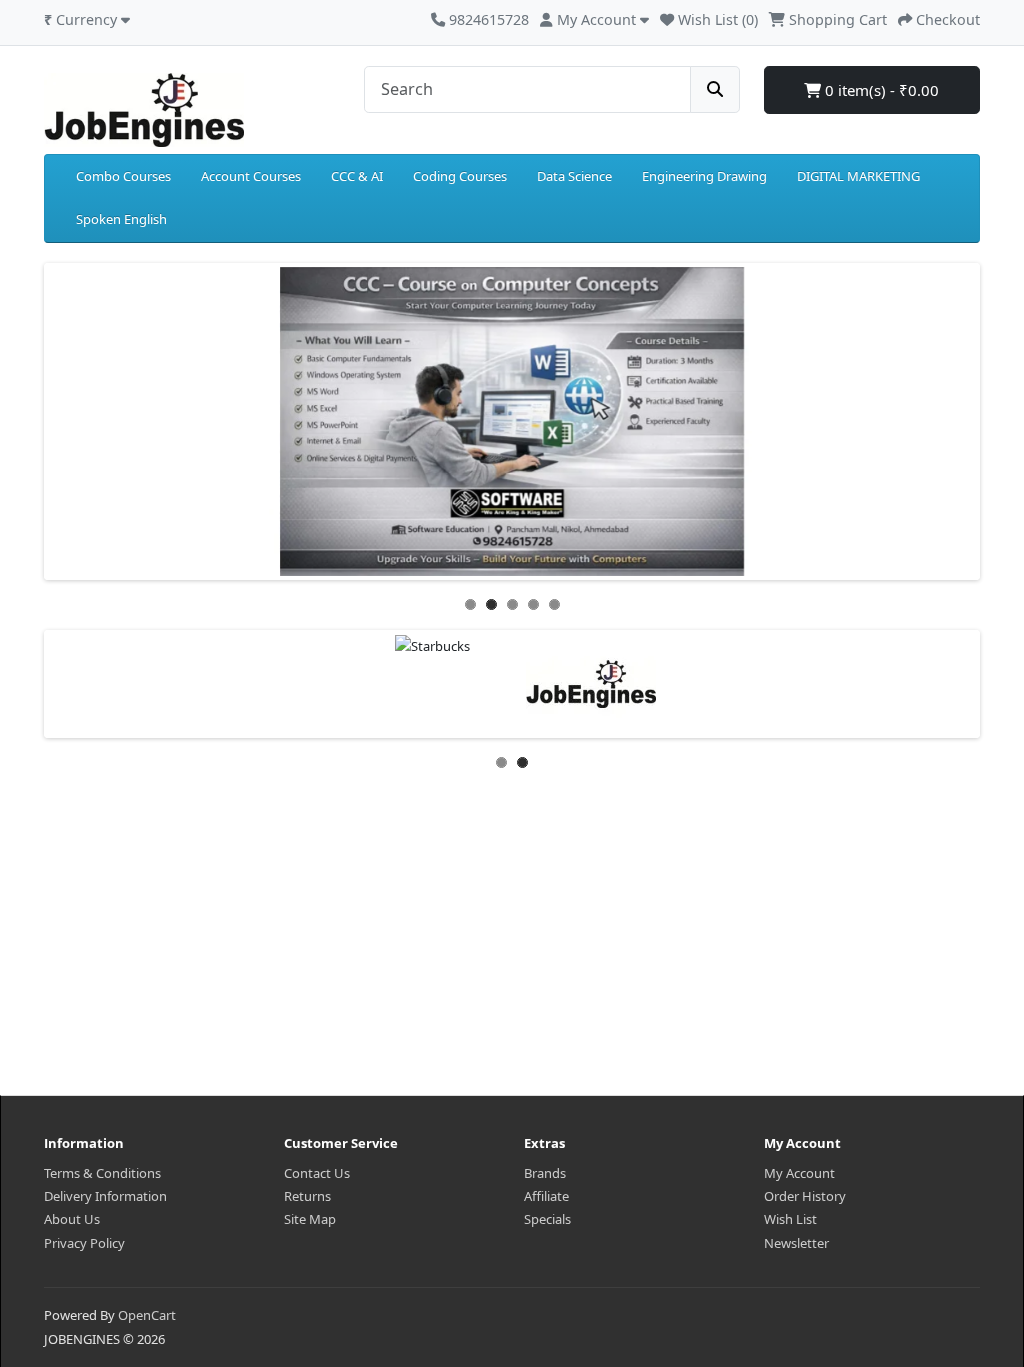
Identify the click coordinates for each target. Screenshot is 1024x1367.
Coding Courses (460, 176)
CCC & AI (357, 176)
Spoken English (121, 219)
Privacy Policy (84, 1243)
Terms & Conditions (102, 1173)
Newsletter (796, 1243)
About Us (72, 1219)
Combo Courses (123, 176)
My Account (799, 1173)
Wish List (790, 1219)
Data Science (574, 176)
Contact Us (317, 1173)
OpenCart (147, 1315)
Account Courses (251, 176)
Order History (805, 1196)
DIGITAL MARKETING (858, 176)
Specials (547, 1219)
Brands (545, 1173)
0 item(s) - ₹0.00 (880, 90)
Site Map (310, 1219)
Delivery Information (105, 1196)
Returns (307, 1196)
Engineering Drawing (704, 176)
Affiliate (546, 1196)
